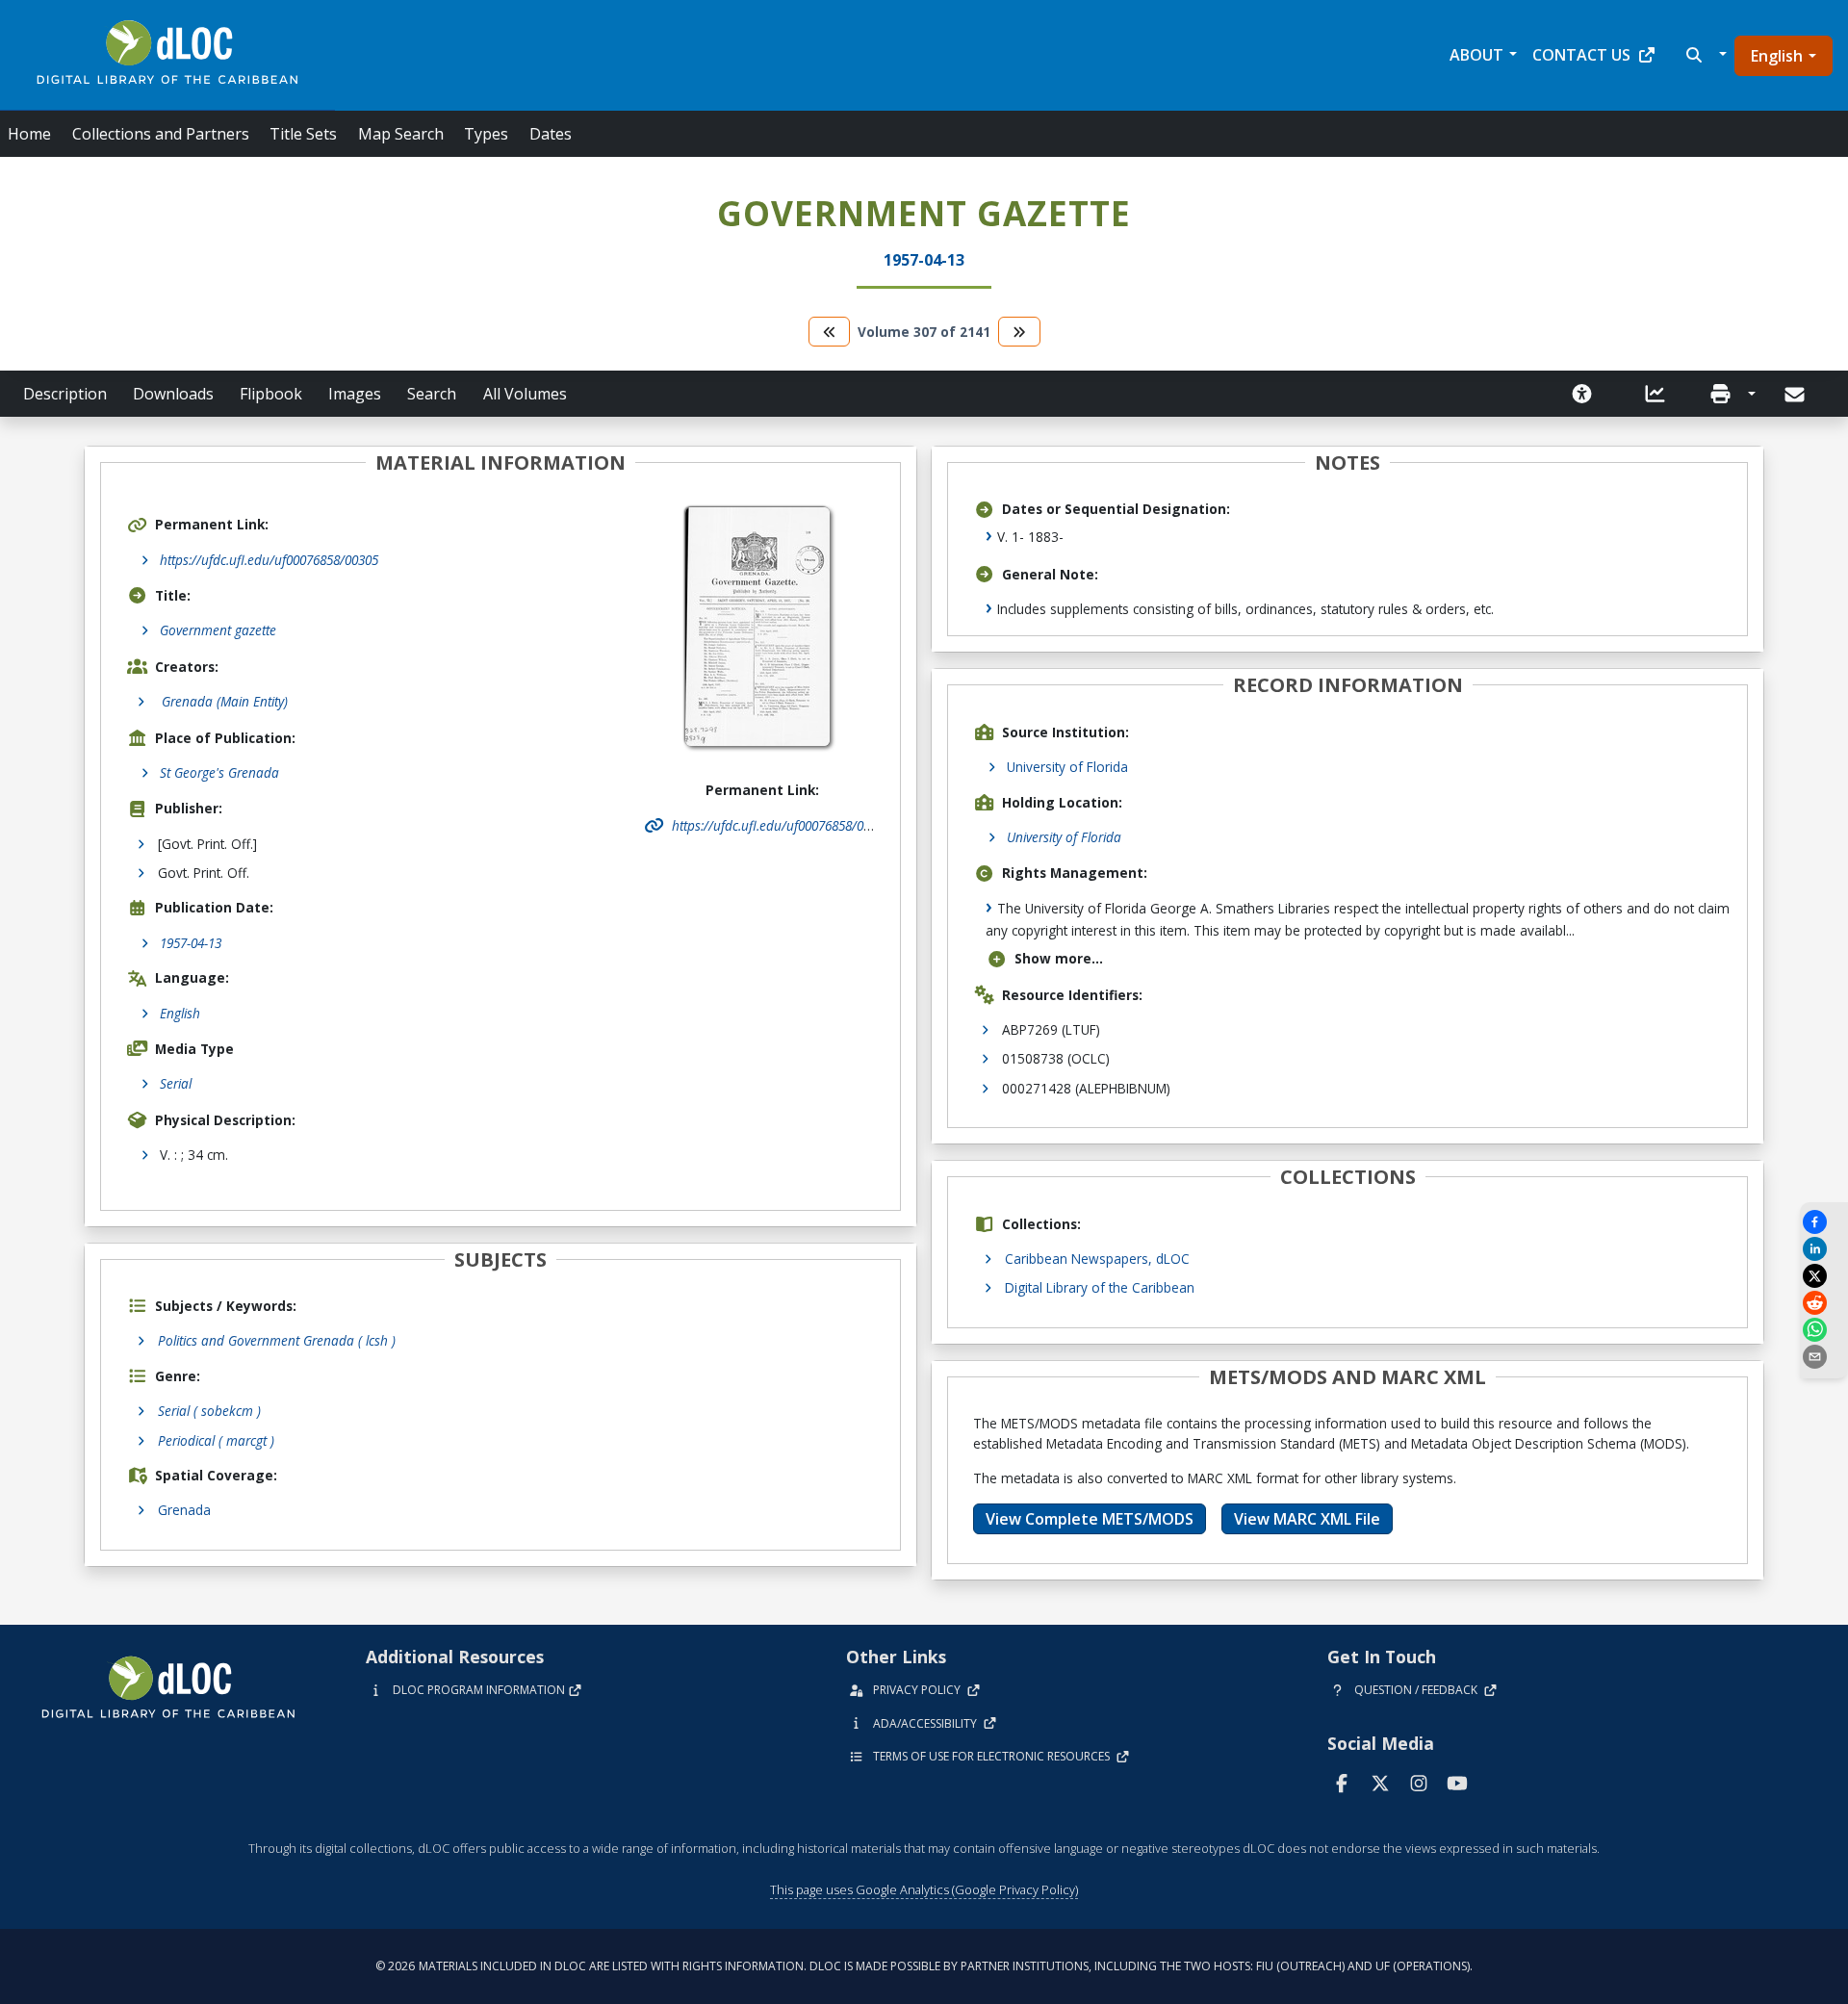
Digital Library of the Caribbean (1100, 1287)
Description (65, 394)
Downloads (173, 394)
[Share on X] (1824, 1276)
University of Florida (1067, 767)
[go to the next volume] (1019, 332)
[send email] (1824, 1357)
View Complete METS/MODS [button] (1090, 1519)
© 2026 (924, 1966)
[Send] (1797, 395)
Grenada (184, 1510)
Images (355, 394)
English (1777, 56)
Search (432, 394)
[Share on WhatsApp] (1824, 1330)
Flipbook (271, 394)
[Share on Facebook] (1824, 1222)
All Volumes (525, 394)
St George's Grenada (219, 772)
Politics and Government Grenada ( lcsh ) (277, 1340)
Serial (176, 1083)
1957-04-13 (191, 943)
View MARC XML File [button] (1307, 1519)
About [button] (1476, 55)
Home (29, 134)
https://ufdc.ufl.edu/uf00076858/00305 (269, 560)
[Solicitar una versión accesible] (1582, 394)
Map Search (401, 134)
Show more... (1059, 958)
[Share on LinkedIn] (1824, 1249)
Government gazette (218, 630)
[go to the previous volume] (830, 332)
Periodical (216, 1440)
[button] (1704, 55)
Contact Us (1581, 55)
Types (486, 134)
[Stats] (1655, 394)
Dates (551, 134)
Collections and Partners (161, 134)
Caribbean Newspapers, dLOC (1097, 1259)
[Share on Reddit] (1824, 1303)
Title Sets (303, 134)
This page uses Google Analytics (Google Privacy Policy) (924, 1889)
